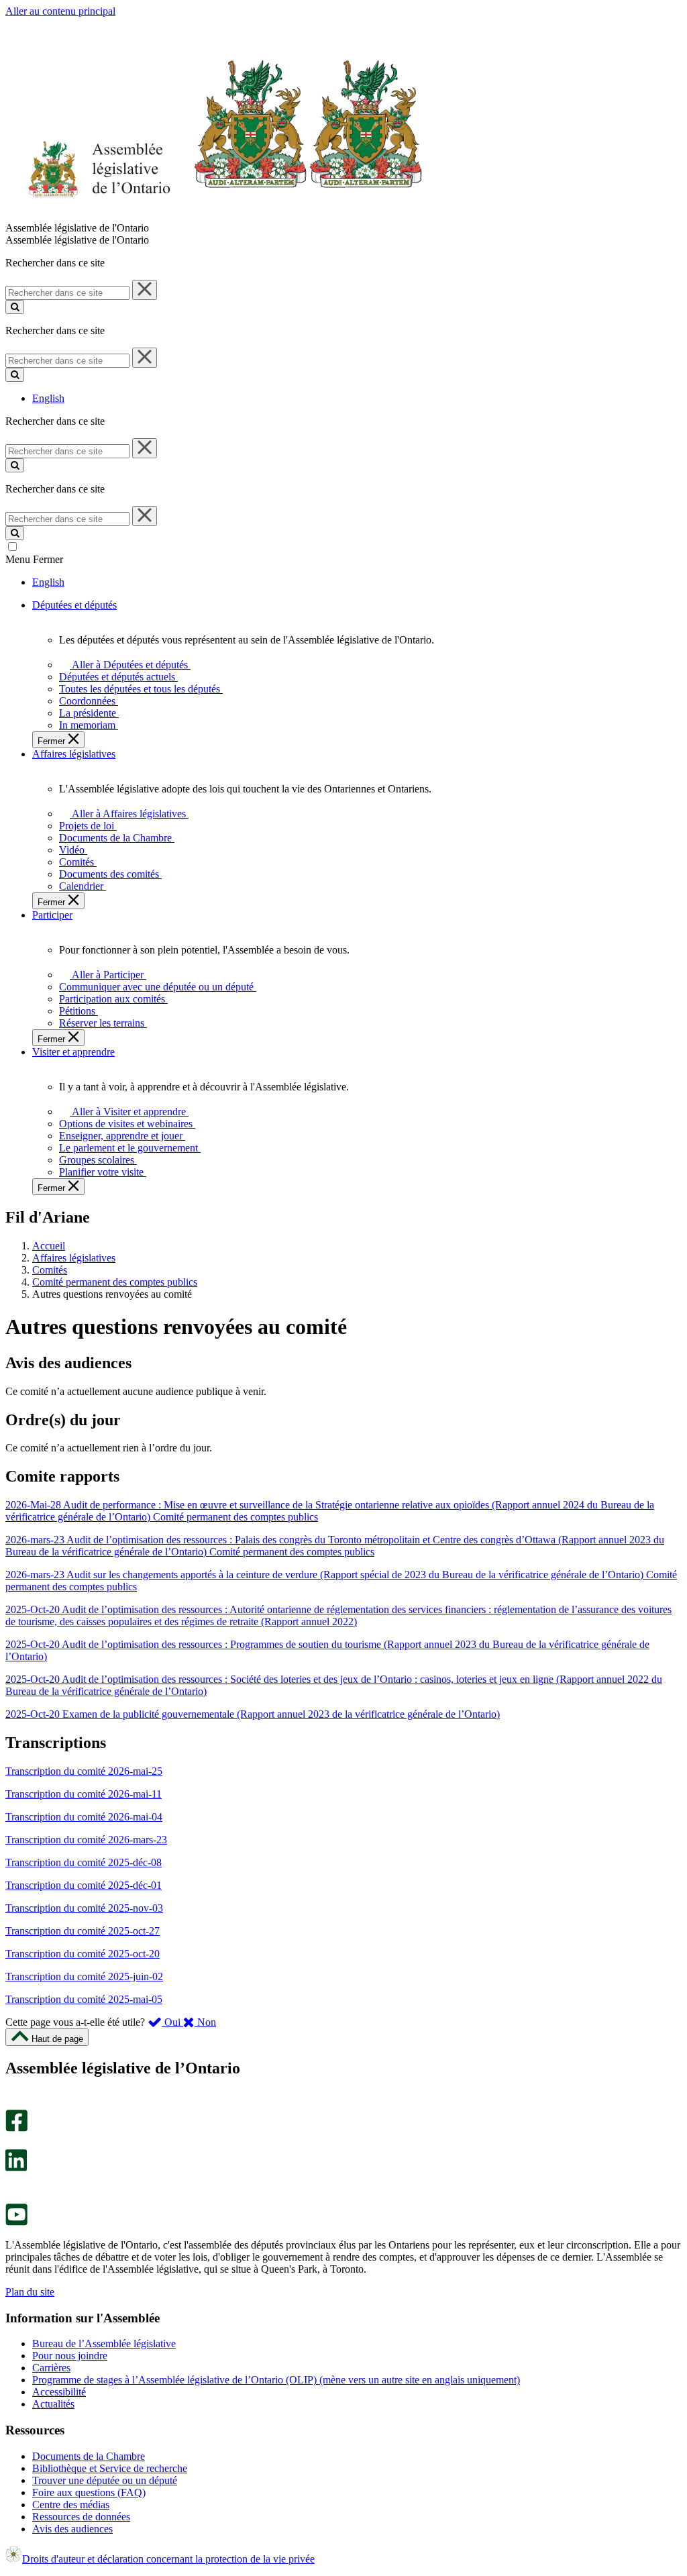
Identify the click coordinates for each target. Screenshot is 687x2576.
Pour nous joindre (70, 2356)
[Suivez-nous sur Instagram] (13, 2103)
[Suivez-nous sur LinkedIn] (16, 2168)
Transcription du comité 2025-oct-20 (83, 1954)
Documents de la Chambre (89, 2456)
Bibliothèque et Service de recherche (110, 2468)
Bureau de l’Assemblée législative (104, 2343)
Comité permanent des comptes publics (115, 1282)
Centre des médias (71, 2505)
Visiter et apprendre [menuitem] (73, 1052)
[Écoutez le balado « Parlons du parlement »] (12, 2185)
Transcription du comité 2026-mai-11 (84, 1794)
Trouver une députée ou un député (105, 2480)
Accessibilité (59, 2392)
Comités (50, 1270)
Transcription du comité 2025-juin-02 (84, 1976)
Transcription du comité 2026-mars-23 (86, 1840)
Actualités (53, 2404)
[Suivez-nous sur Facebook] (16, 2128)
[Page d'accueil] (214, 216)
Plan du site (30, 2292)
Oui (172, 2022)
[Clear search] (145, 290)
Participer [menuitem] (52, 915)
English (48, 398)
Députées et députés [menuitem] (74, 605)
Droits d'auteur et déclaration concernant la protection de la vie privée (168, 2559)
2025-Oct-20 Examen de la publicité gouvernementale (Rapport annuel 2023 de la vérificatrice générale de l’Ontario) (253, 1714)
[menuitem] (128, 665)
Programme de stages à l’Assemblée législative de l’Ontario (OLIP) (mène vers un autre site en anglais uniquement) (276, 2380)
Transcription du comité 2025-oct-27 (83, 1931)
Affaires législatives (74, 1258)
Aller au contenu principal (60, 11)
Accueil (49, 1246)
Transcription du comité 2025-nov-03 (84, 1908)
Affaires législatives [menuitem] (74, 754)
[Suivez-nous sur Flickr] (13, 2197)
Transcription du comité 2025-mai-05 (84, 1999)
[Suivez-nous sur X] (12, 2143)
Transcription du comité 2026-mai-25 (84, 1771)
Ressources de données (81, 2517)
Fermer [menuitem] (53, 741)
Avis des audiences (72, 2529)
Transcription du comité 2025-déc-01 (84, 1885)
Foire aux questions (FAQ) (89, 2492)
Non (205, 2022)
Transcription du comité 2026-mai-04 (84, 1817)
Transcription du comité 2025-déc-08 (84, 1862)
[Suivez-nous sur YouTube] (16, 2222)
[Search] (15, 307)
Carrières (51, 2368)
